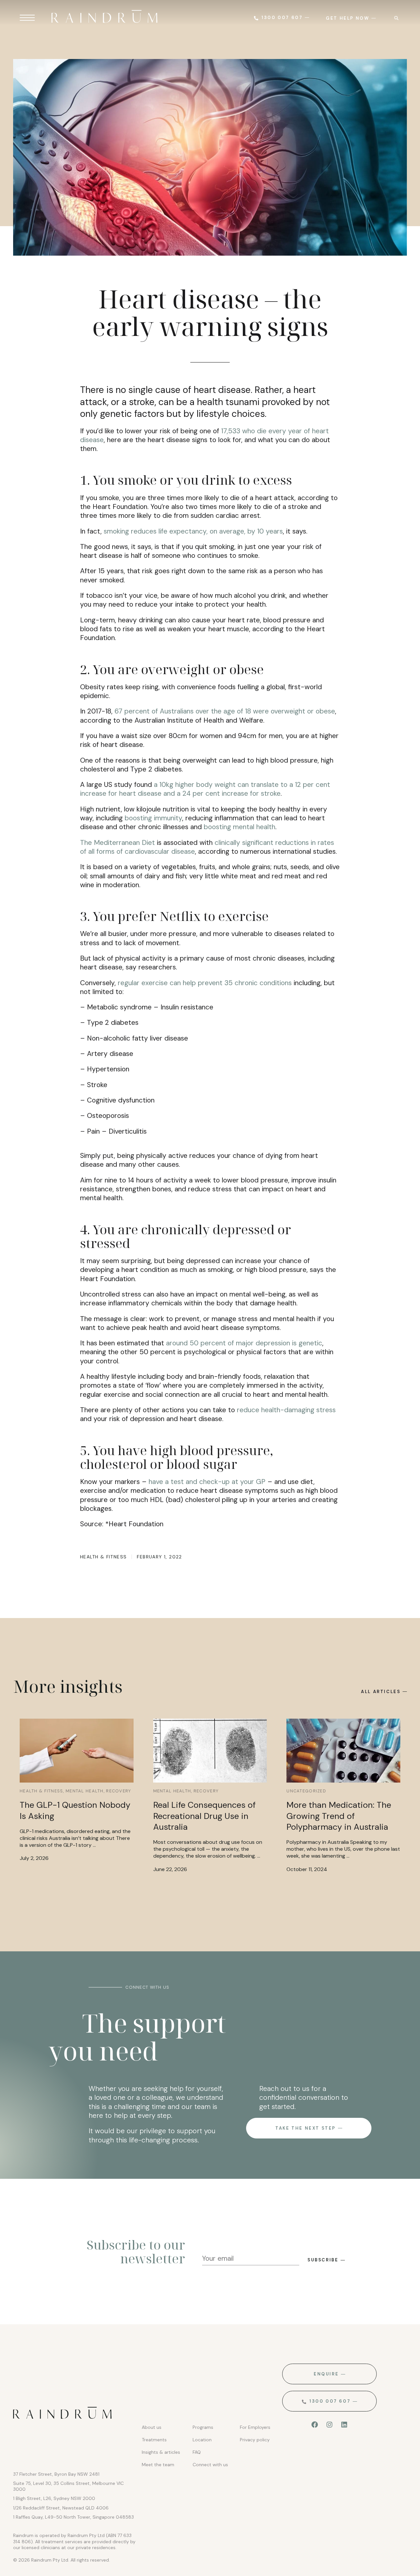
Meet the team (158, 2465)
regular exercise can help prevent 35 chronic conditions (205, 983)
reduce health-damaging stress (286, 1410)
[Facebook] (315, 2425)
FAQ (197, 2452)
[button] (396, 18)
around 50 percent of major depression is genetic (244, 1343)
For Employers (255, 2427)
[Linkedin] (344, 2425)
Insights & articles (161, 2452)
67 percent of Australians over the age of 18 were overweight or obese (225, 711)
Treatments (154, 2440)
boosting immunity (153, 818)
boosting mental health (240, 827)
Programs (203, 2427)
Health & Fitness (103, 1557)
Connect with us (210, 2465)
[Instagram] (329, 2425)
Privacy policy (255, 2440)
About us (152, 2427)
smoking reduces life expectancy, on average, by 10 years (193, 531)
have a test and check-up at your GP (207, 1482)
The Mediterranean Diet (117, 843)
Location (202, 2440)
